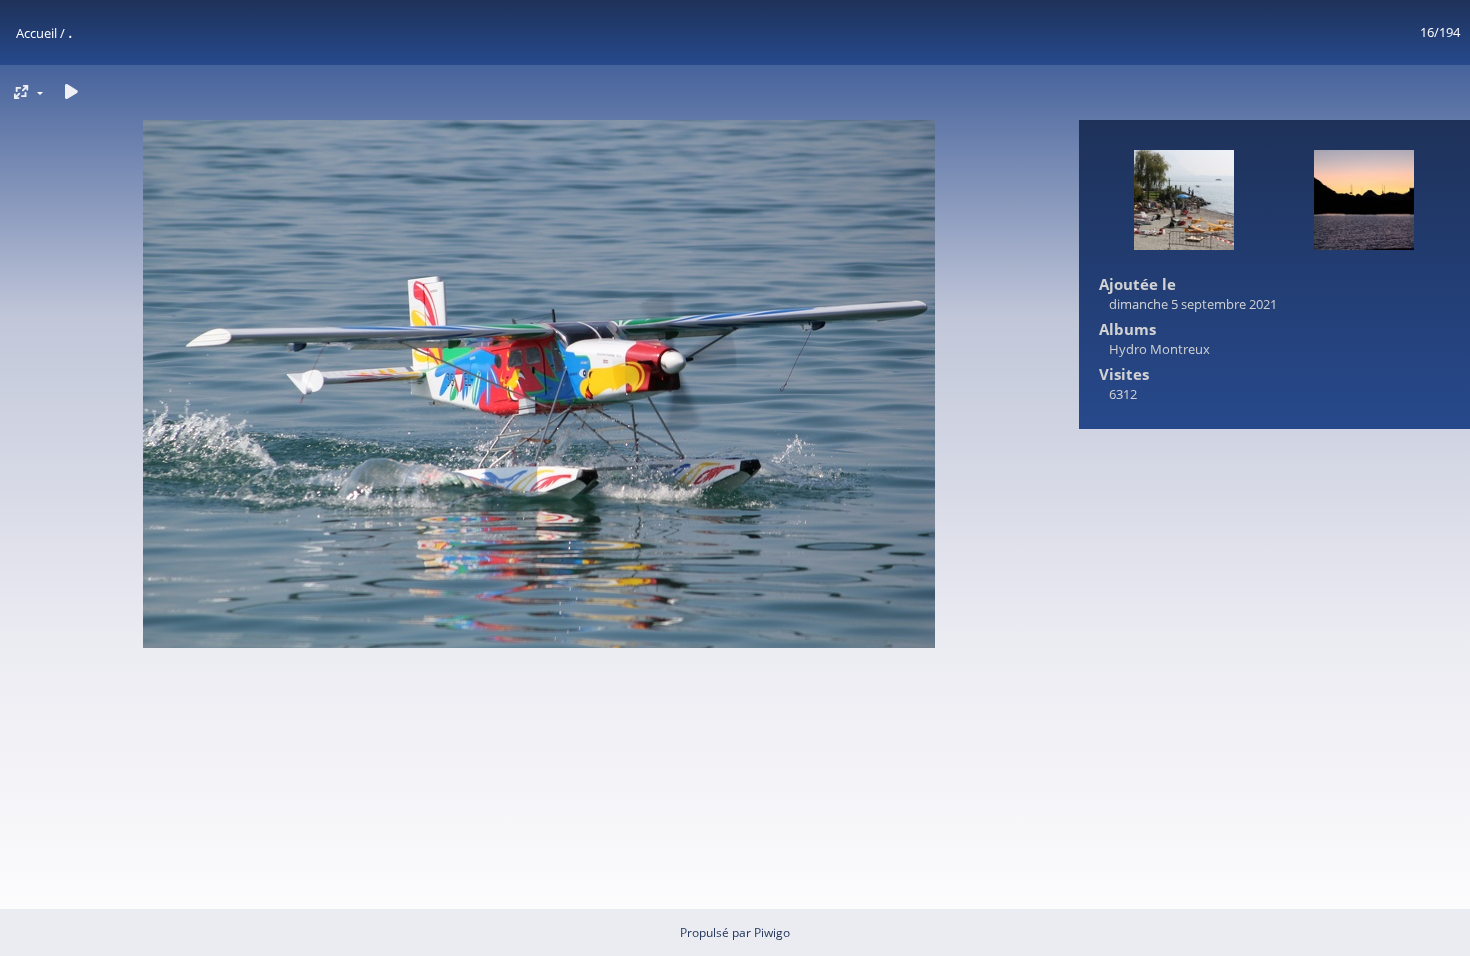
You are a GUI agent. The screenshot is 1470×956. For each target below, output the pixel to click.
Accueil (36, 33)
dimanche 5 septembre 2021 (1193, 304)
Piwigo (772, 932)
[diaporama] (71, 91)
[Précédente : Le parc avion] (1184, 202)
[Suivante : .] (1364, 202)
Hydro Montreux (1159, 349)
